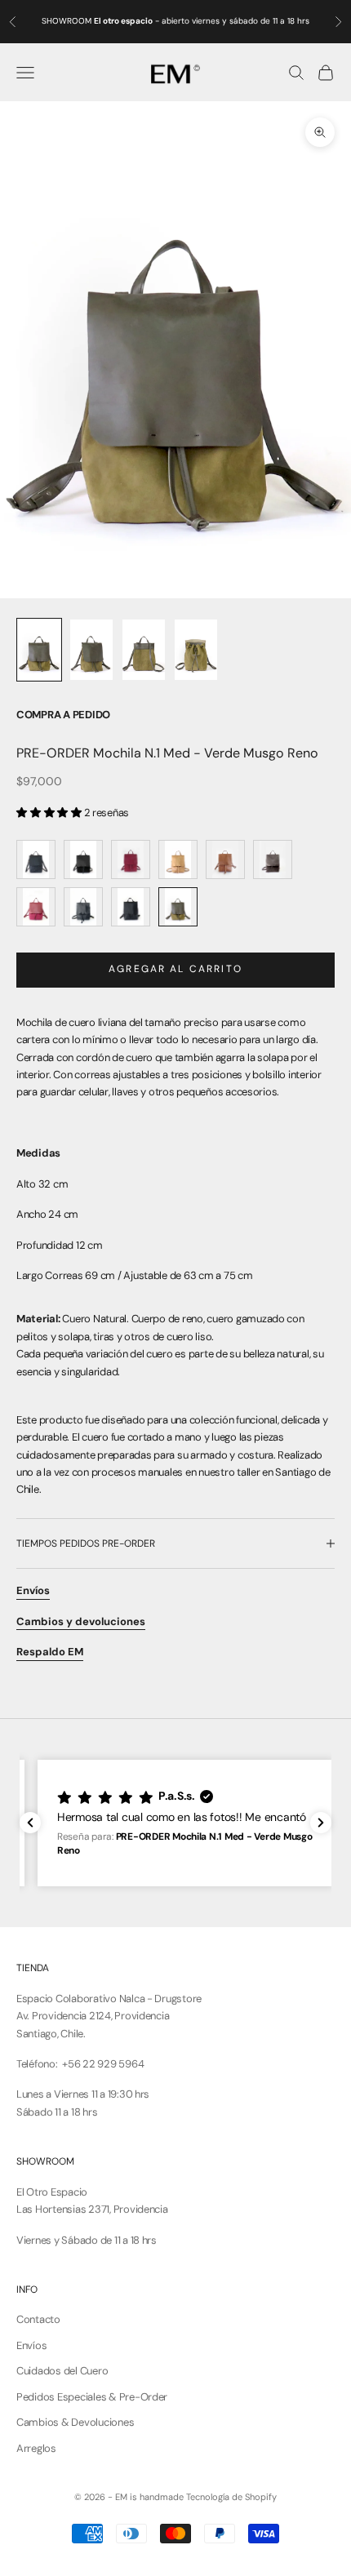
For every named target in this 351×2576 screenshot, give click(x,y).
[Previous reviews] (30, 1823)
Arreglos (36, 2448)
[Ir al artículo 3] (144, 650)
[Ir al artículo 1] (39, 650)
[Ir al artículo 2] (91, 650)
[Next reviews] (321, 1823)
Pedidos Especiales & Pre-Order (92, 2397)
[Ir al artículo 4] (196, 650)
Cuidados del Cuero (62, 2371)
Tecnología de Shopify (231, 2497)
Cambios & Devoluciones (75, 2422)
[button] (175, 1823)
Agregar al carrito (175, 969)
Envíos (31, 2345)
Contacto (38, 2319)
